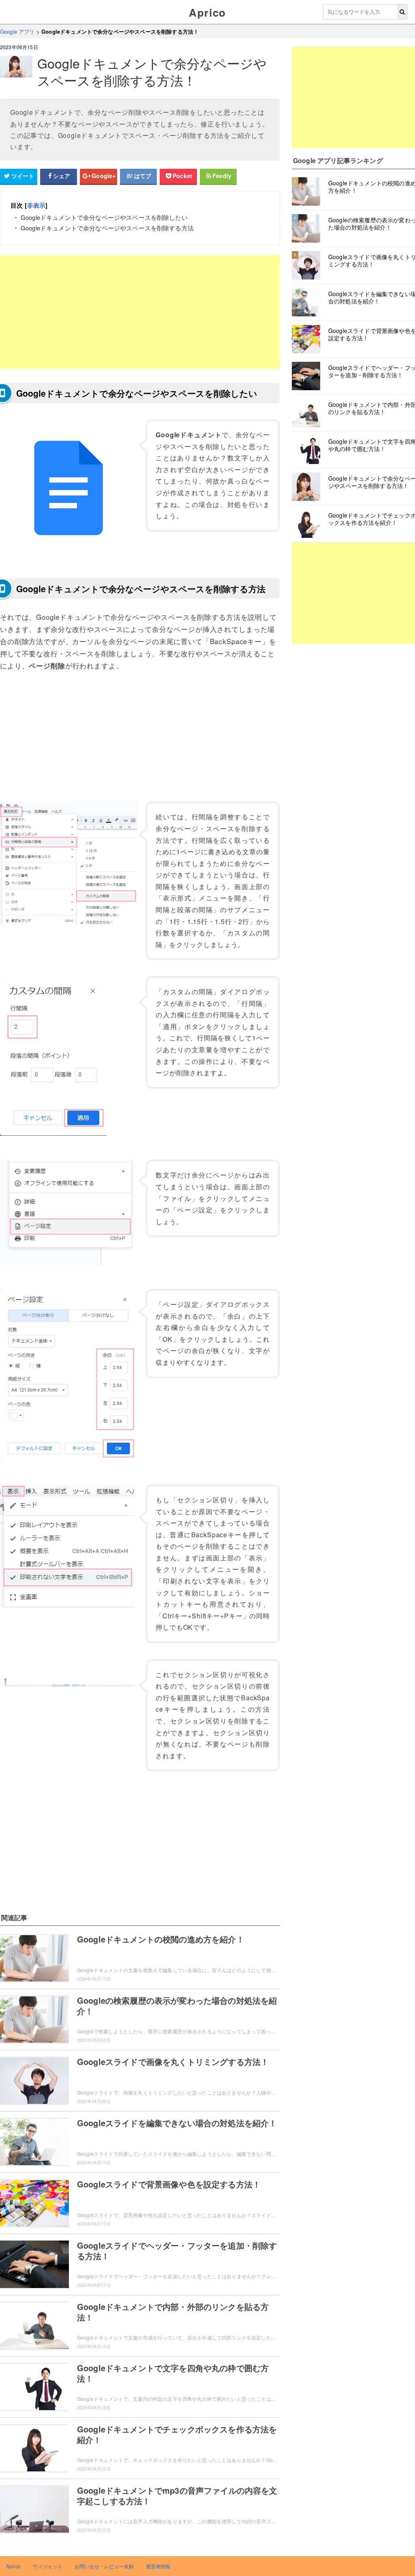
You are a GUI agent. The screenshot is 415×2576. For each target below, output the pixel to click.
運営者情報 (158, 2566)
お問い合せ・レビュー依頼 (104, 2566)
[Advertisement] (140, 312)
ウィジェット (48, 2566)
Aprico (207, 12)
